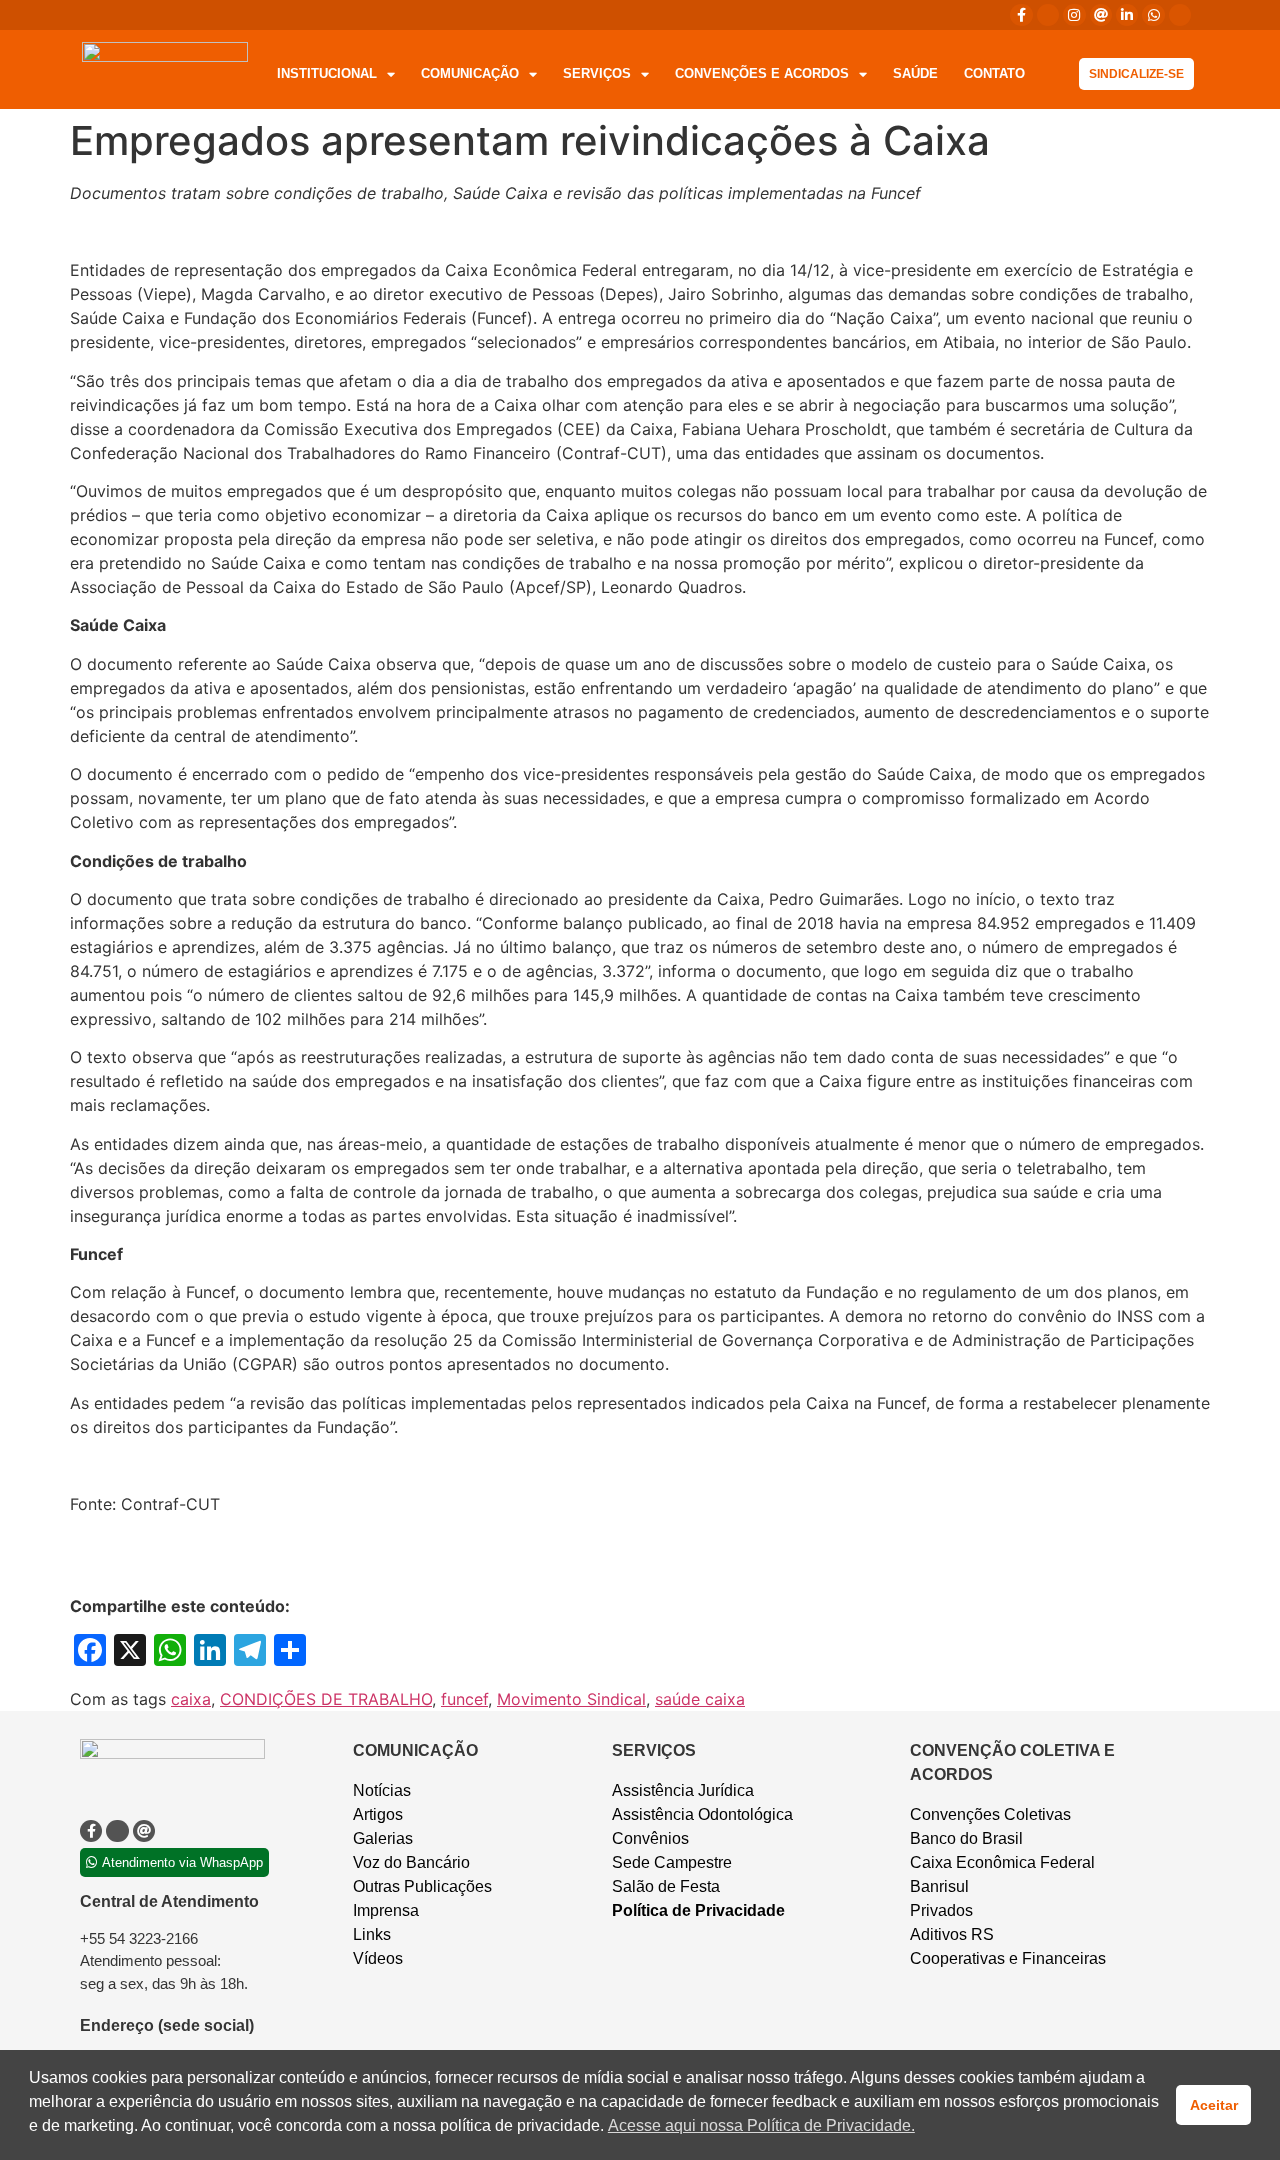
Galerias (383, 1838)
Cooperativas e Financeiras (1008, 1958)
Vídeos (378, 1958)
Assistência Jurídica (683, 1790)
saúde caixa (700, 1699)
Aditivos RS (952, 1934)
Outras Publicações (422, 1886)
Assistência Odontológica (702, 1814)
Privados (941, 1910)
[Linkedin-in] (1127, 15)
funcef (464, 1699)
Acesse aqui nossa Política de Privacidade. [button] (761, 2125)
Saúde (915, 73)
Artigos (378, 1814)
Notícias (382, 1790)
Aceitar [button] (1214, 2105)
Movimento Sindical (571, 1699)
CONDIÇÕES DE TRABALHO (326, 1699)
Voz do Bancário (411, 1862)
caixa (191, 1699)
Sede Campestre (672, 1862)
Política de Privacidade (698, 1910)
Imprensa (386, 1910)
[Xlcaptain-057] (1048, 15)
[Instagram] (1074, 15)
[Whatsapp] (1153, 15)
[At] (1101, 15)
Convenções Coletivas (990, 1814)
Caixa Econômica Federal (1002, 1862)
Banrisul (939, 1886)
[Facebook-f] (1021, 15)
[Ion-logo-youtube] (1180, 15)
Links (372, 1934)
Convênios (650, 1838)
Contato (994, 73)
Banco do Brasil (966, 1838)
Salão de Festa (666, 1886)
